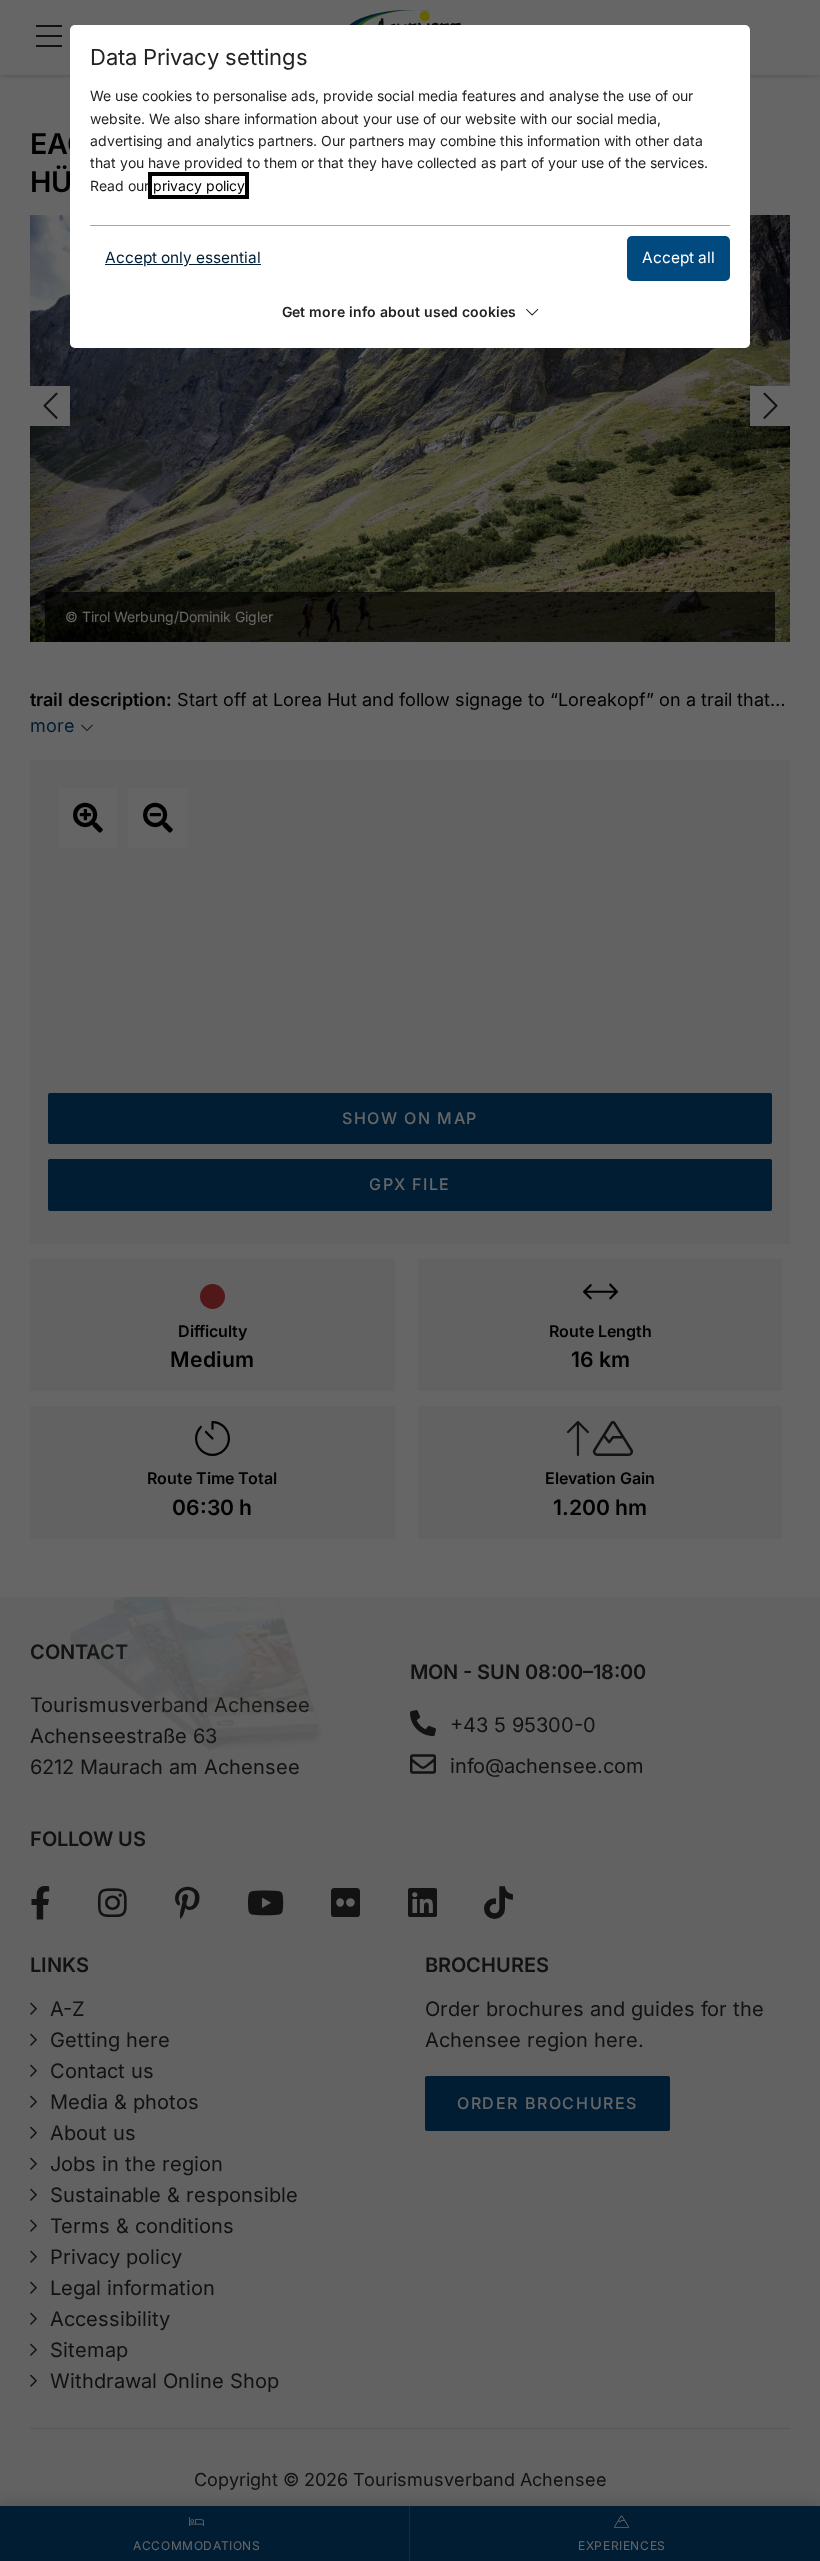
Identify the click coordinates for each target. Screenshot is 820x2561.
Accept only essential (183, 257)
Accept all (678, 257)
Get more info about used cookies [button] (399, 311)
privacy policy (198, 185)
